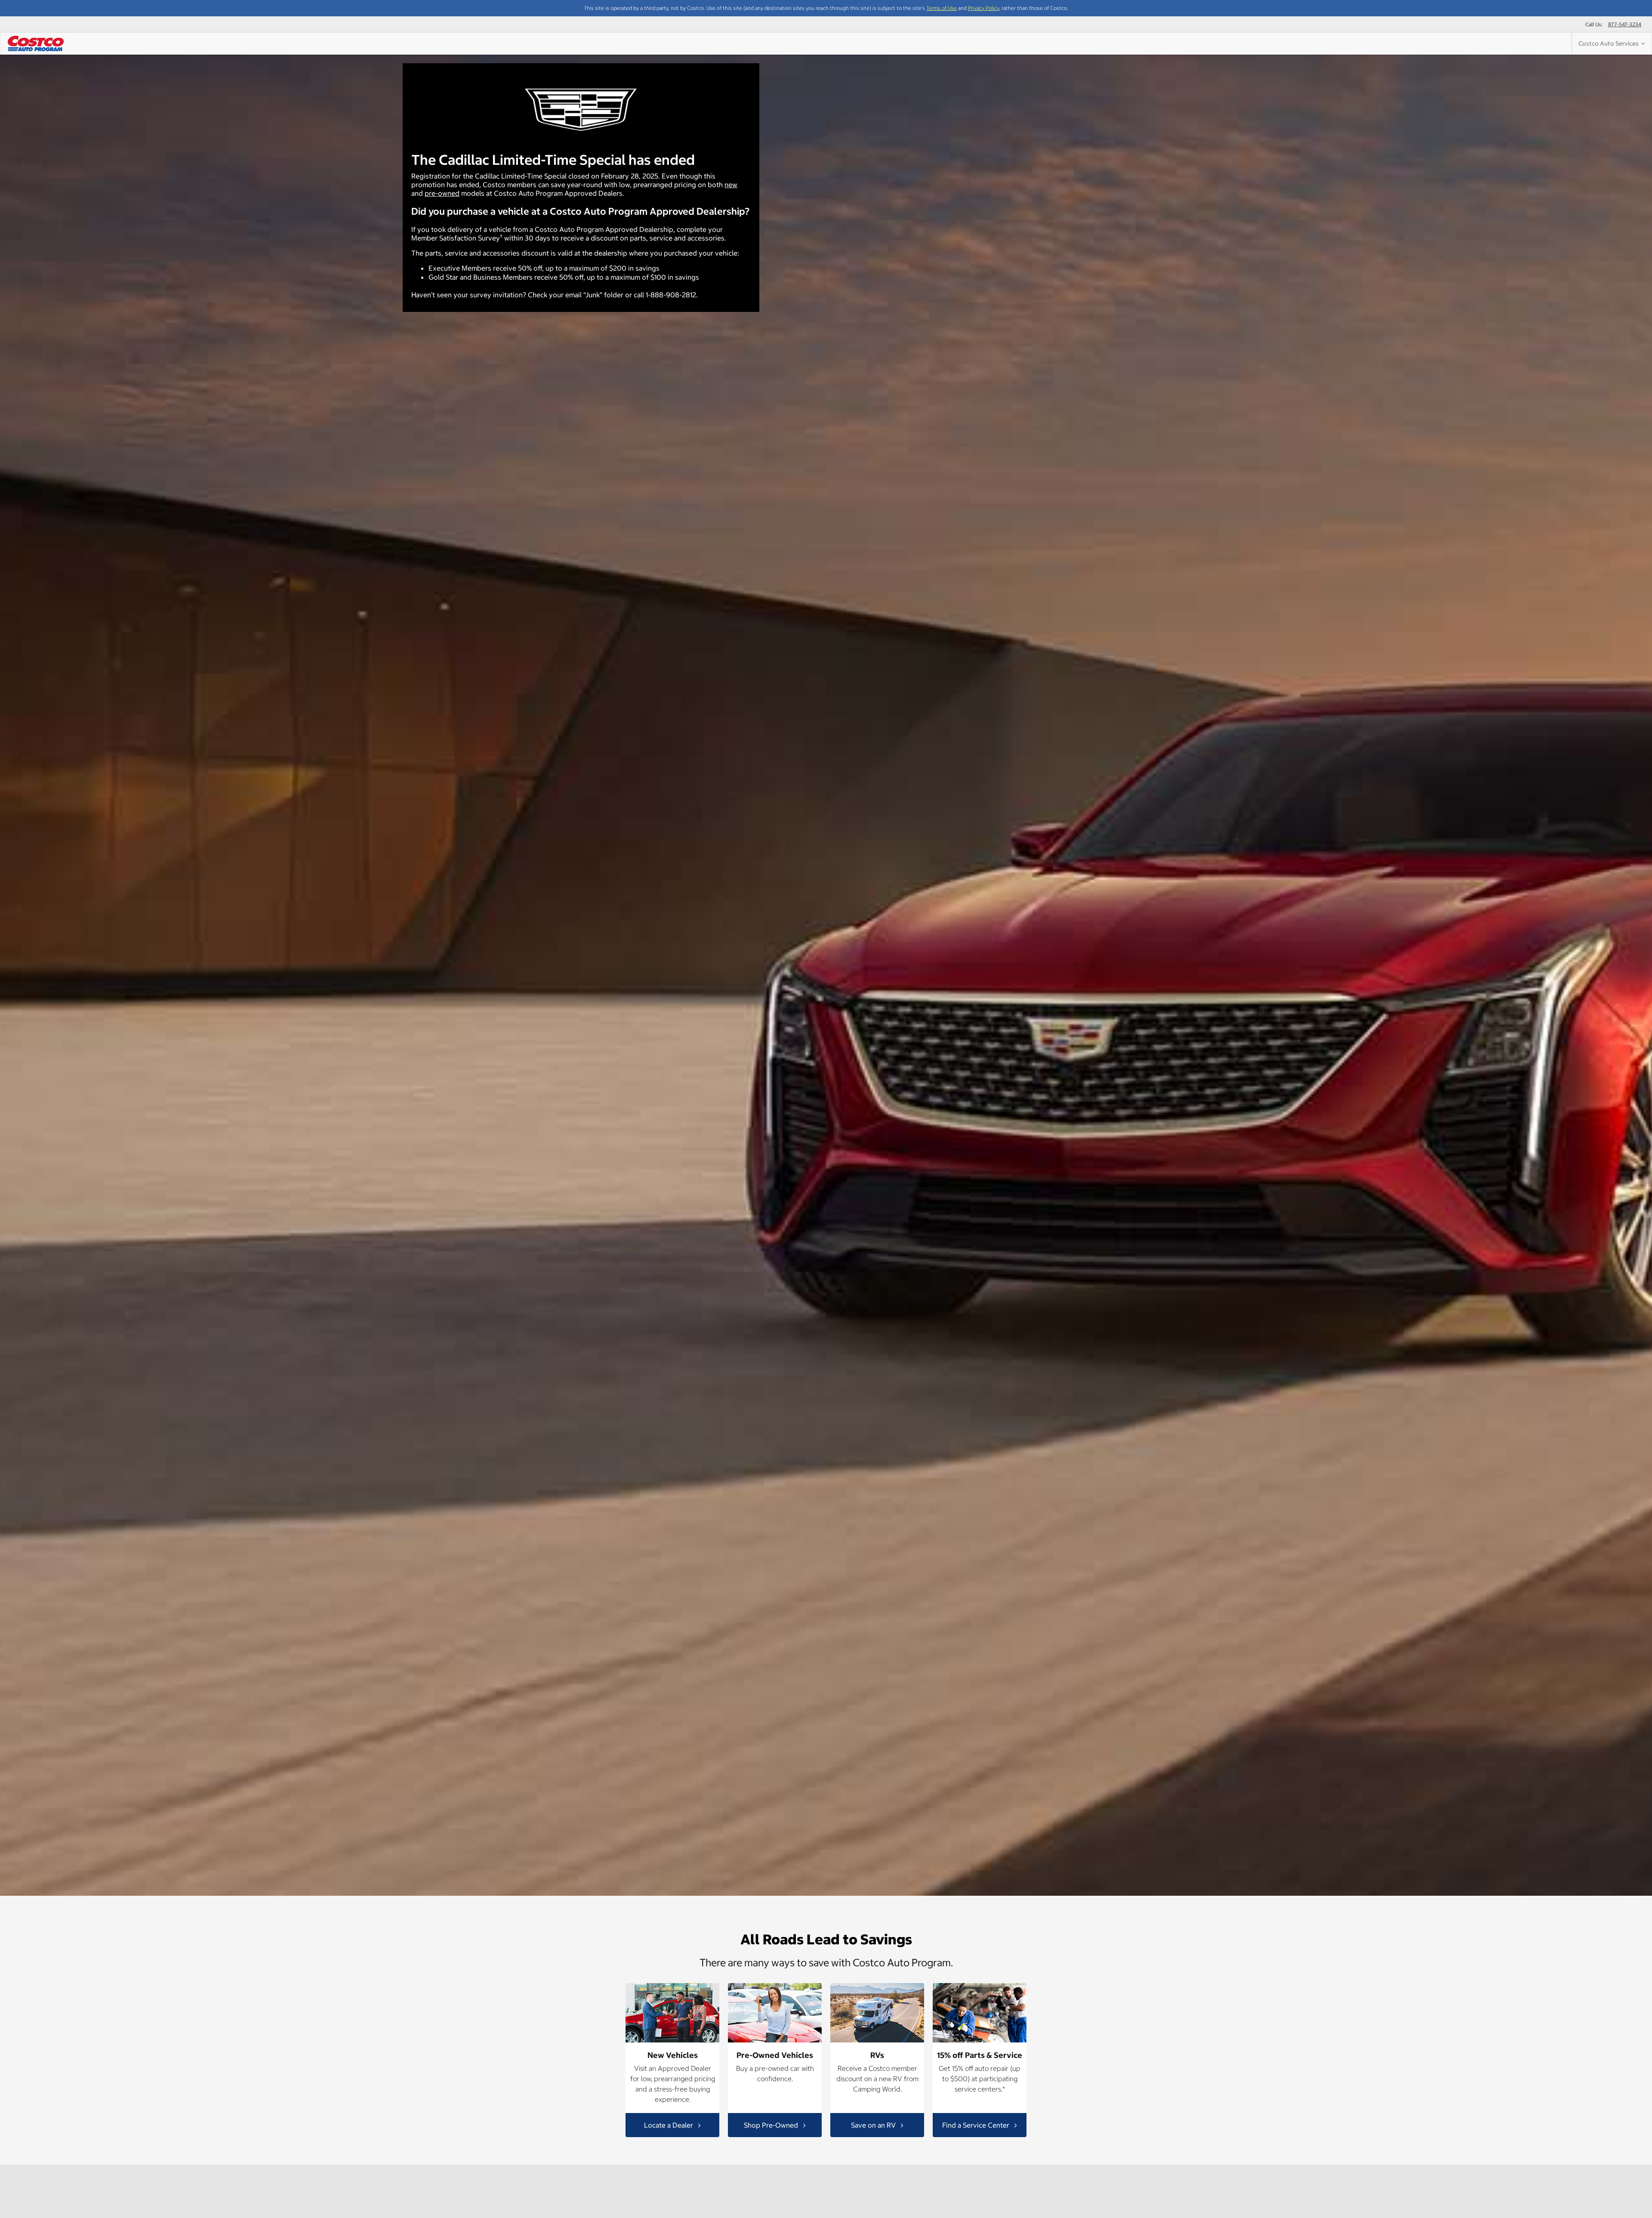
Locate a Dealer (669, 2125)
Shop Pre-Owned (772, 2125)
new (731, 185)
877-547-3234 (1625, 24)
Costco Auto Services (1610, 43)
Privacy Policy (983, 8)
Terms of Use (942, 8)
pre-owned (442, 193)
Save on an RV (874, 2125)
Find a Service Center (977, 2125)
